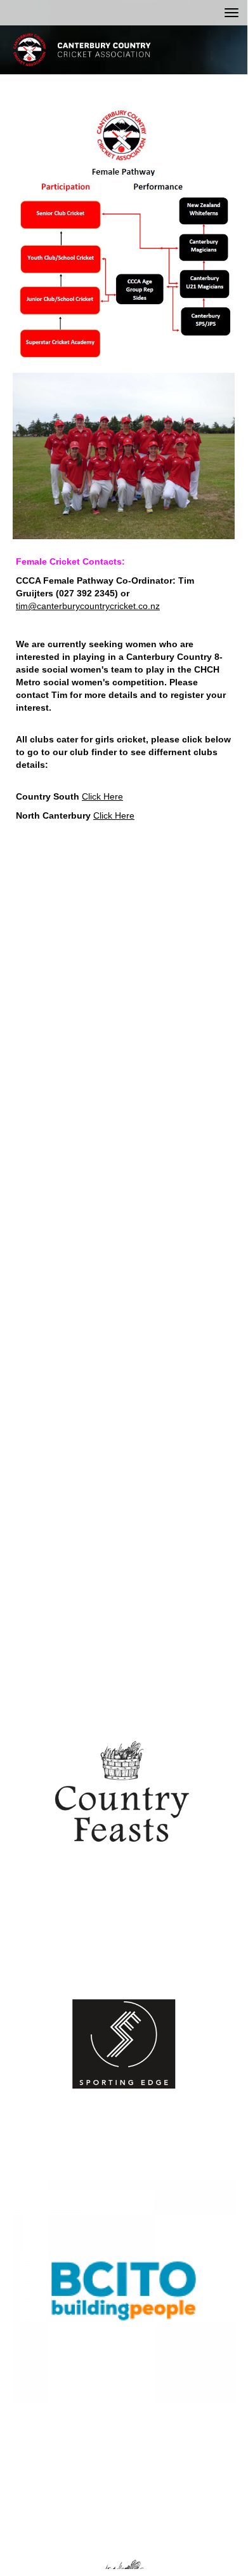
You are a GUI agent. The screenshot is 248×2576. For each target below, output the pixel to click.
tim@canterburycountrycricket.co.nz (88, 606)
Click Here (102, 796)
